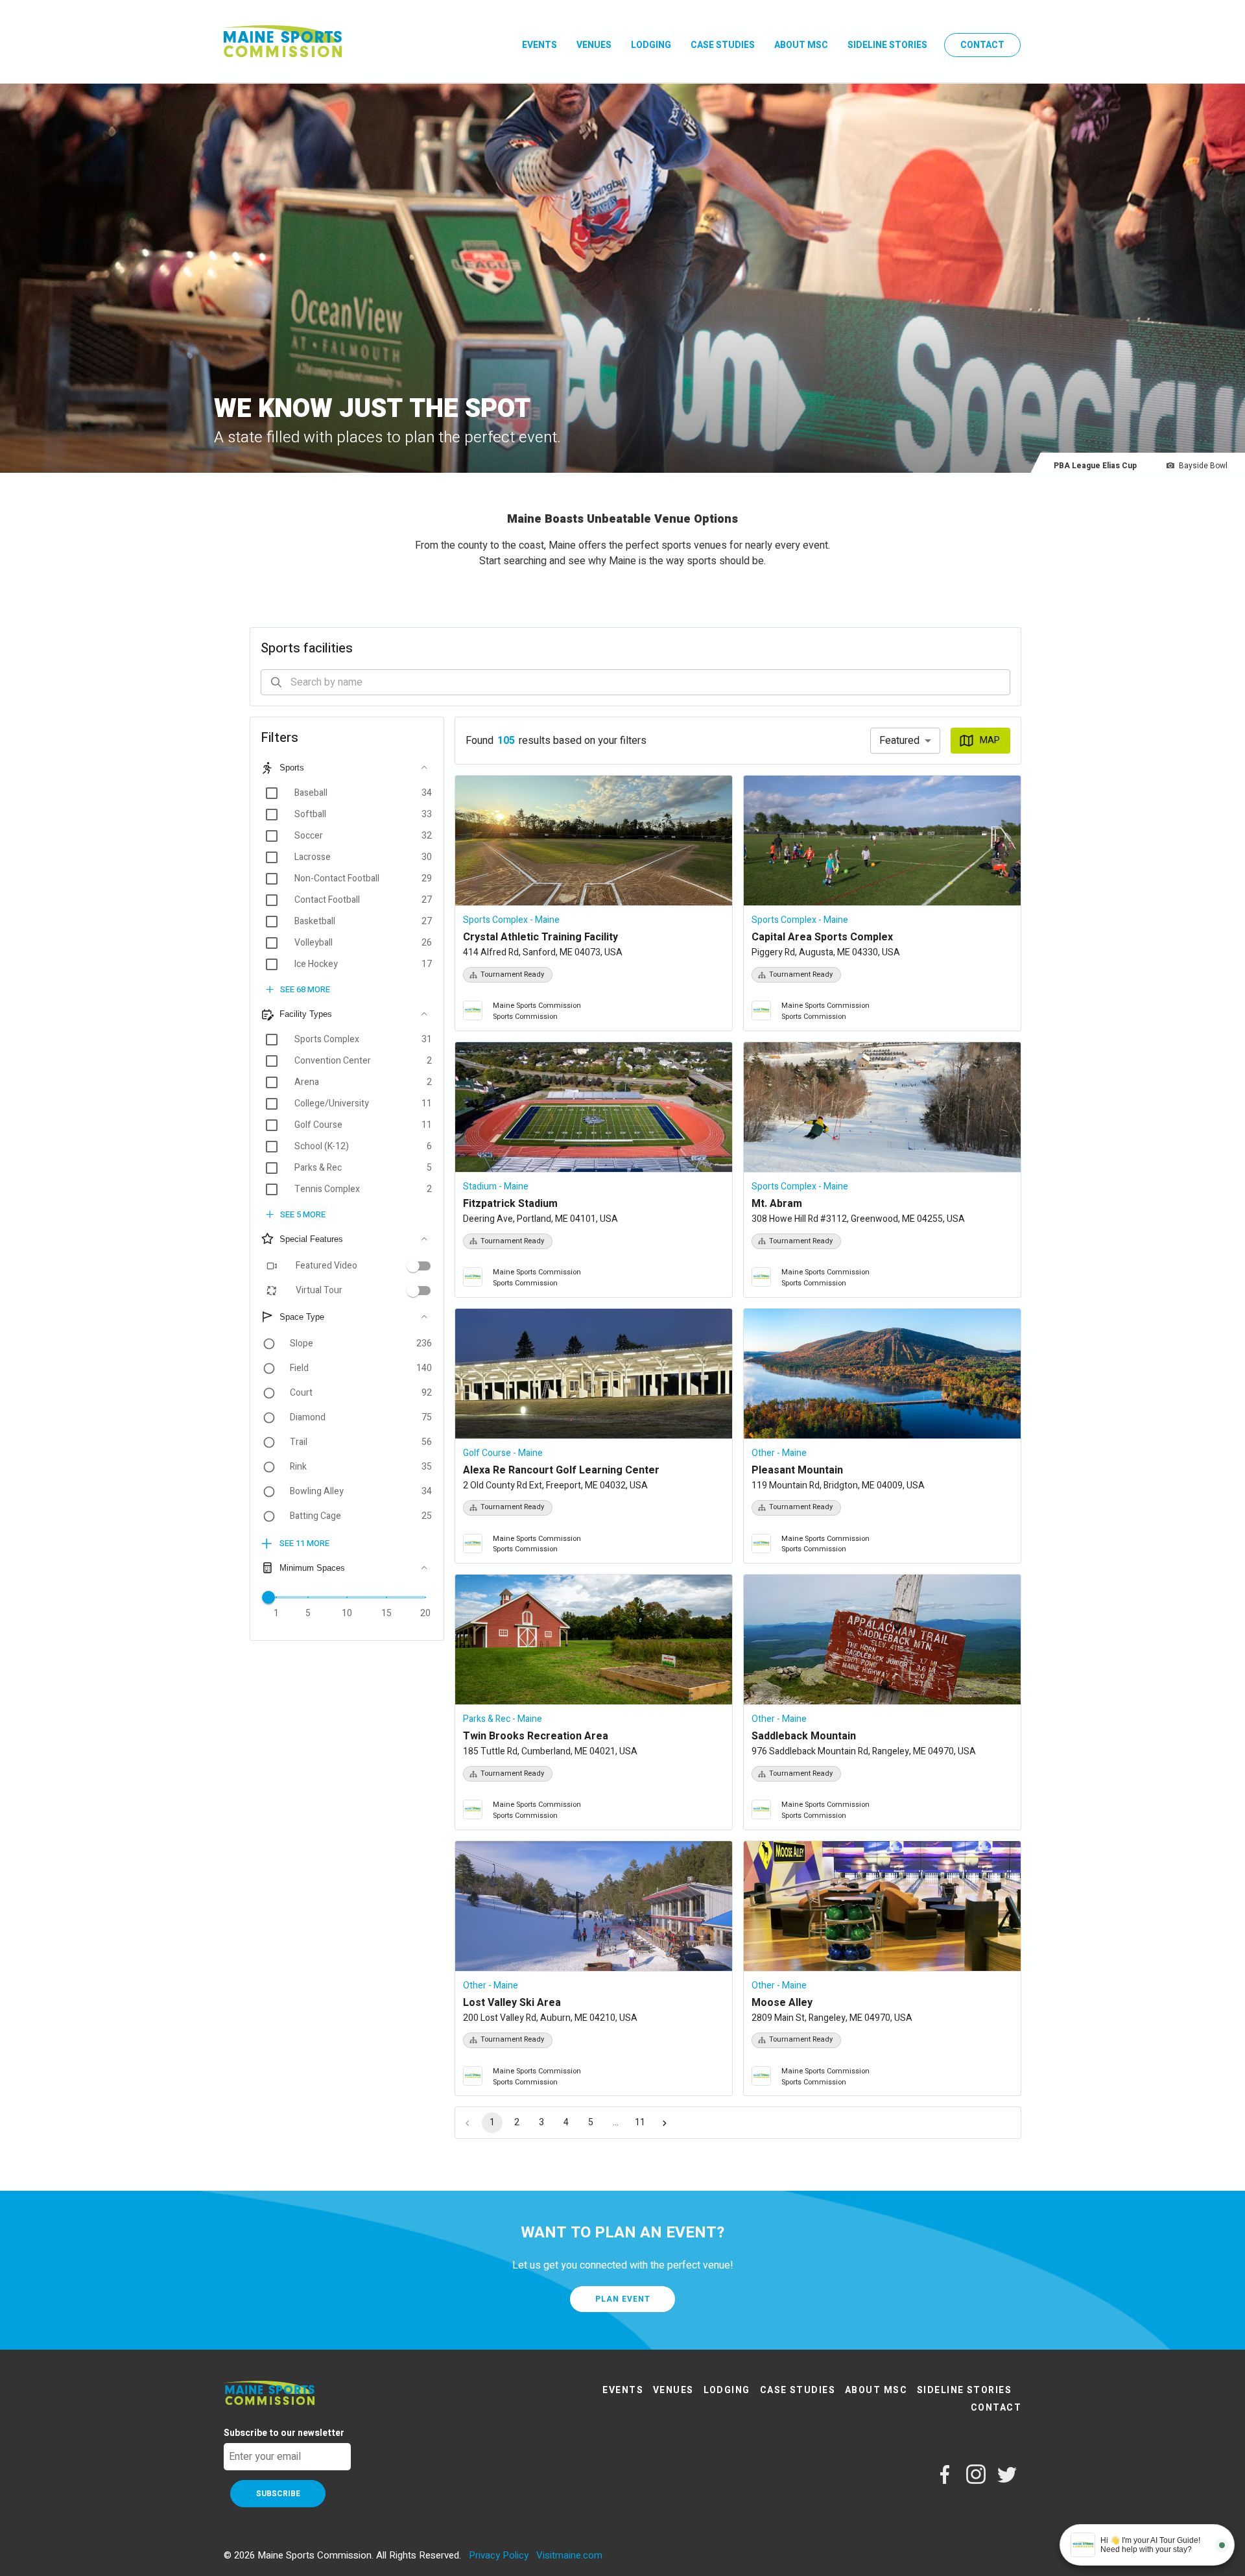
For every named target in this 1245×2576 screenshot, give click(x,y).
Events (539, 45)
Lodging (651, 45)
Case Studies (723, 45)
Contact (982, 45)
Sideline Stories (887, 45)
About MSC (801, 45)
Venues (594, 45)
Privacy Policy (499, 2555)
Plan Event (623, 2299)
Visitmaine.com (569, 2555)
